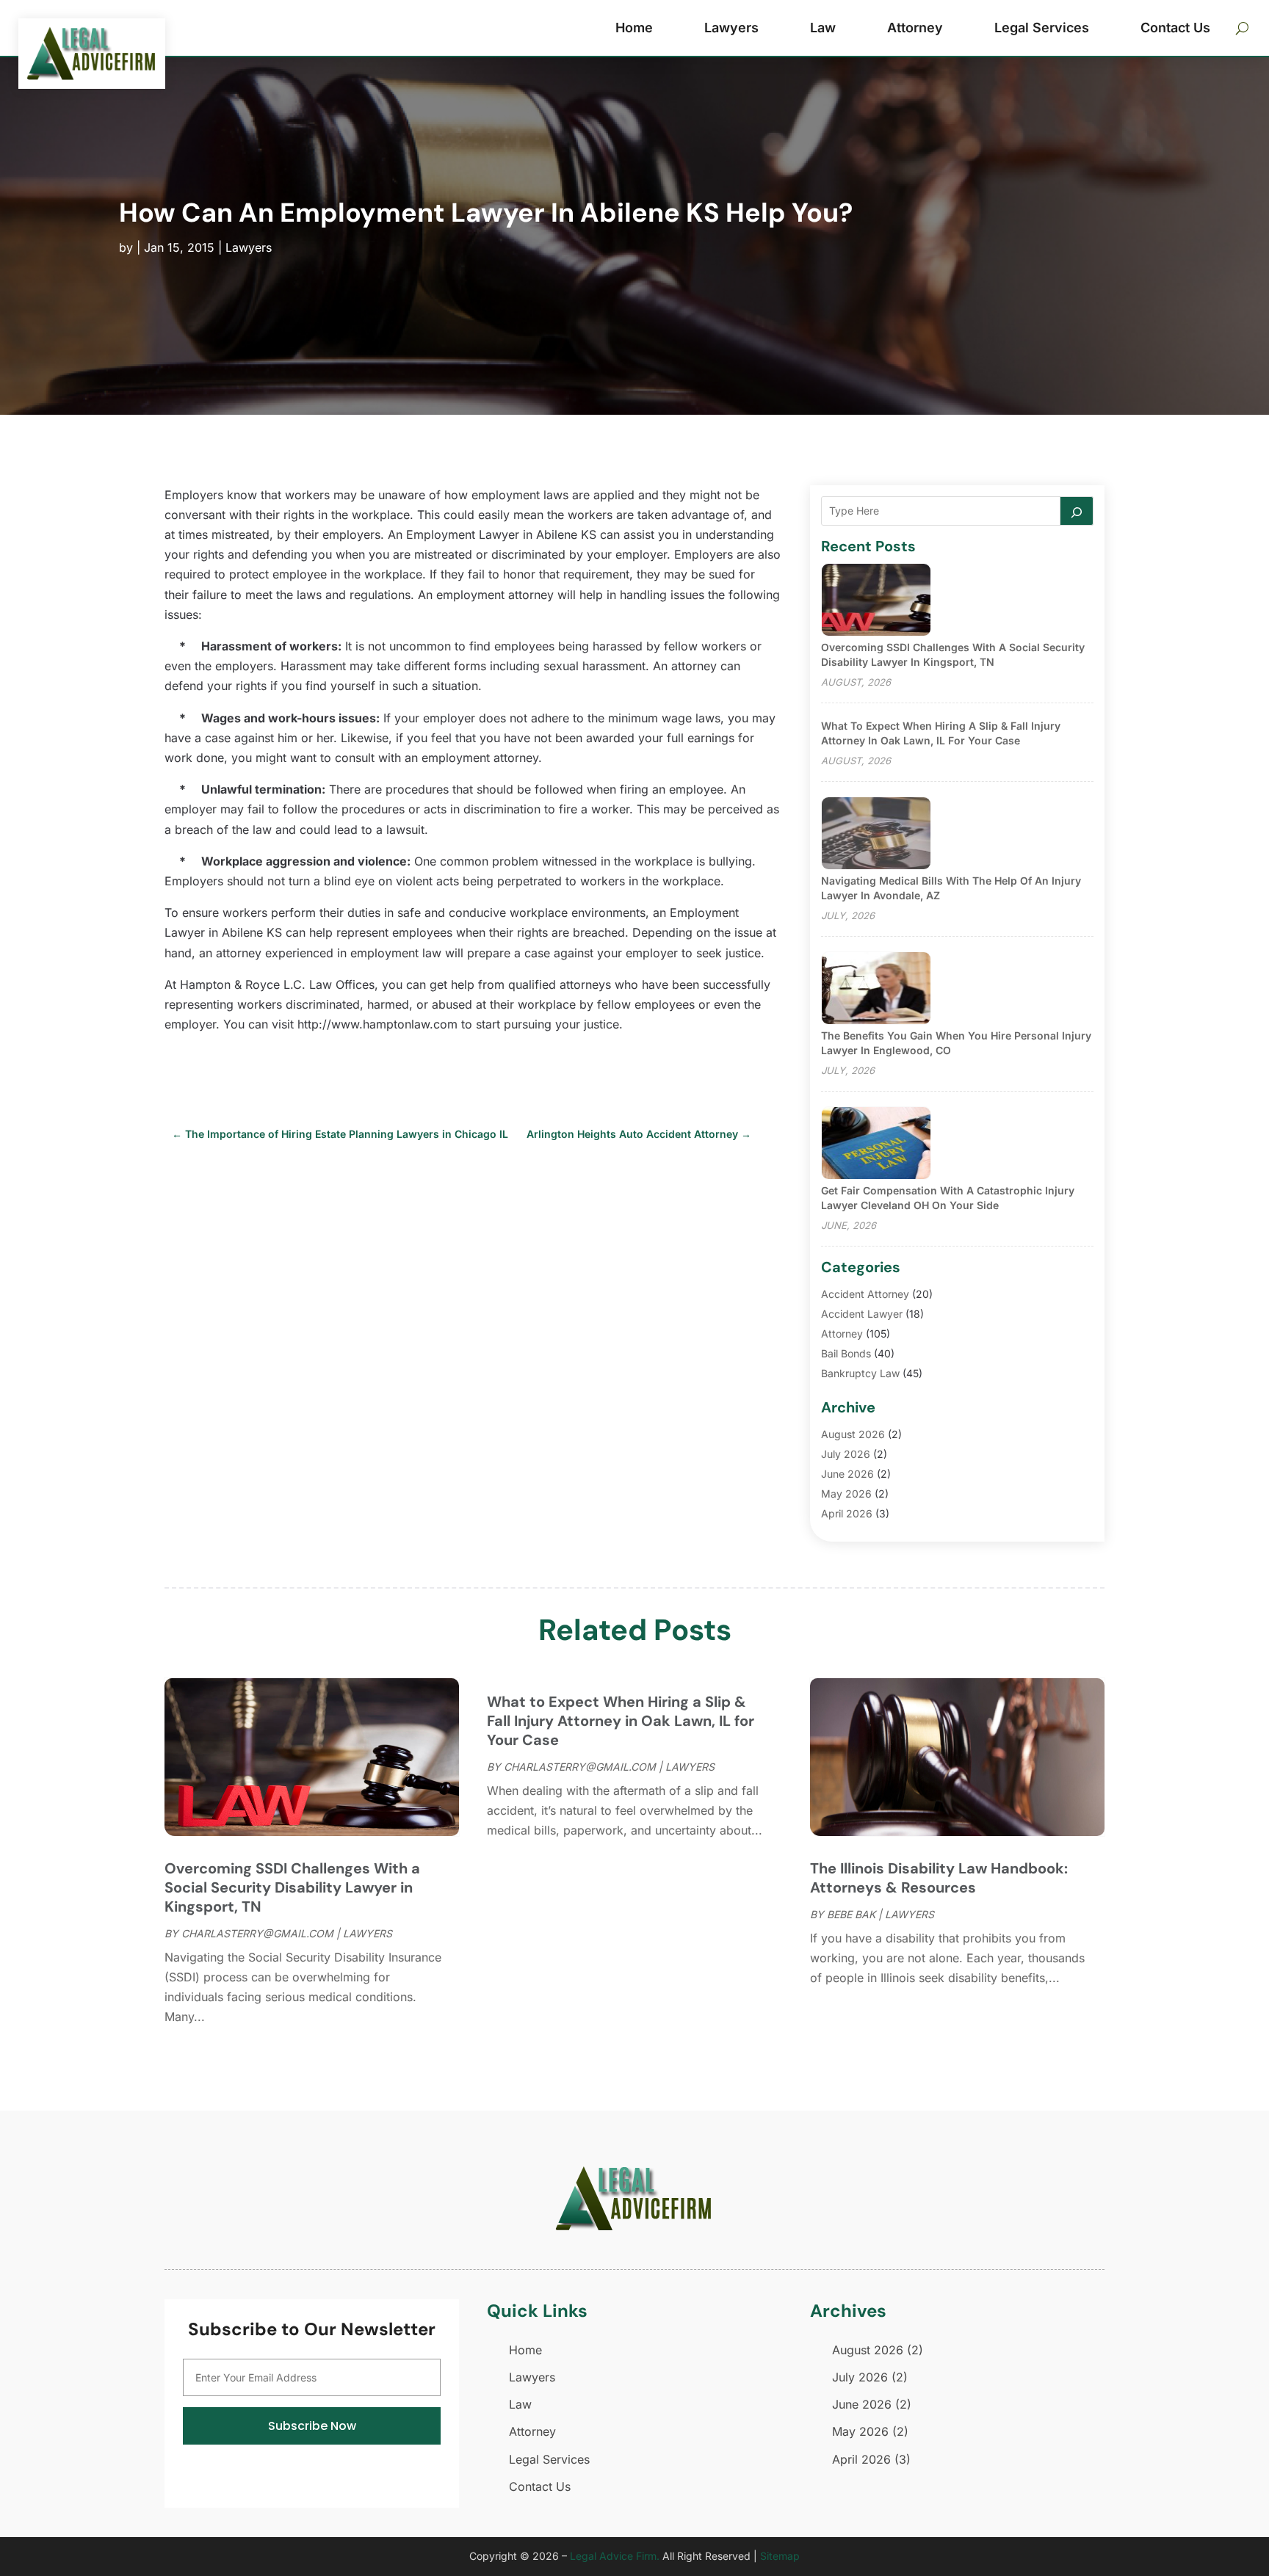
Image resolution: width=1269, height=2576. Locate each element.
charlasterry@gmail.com (257, 1933)
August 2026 (853, 1434)
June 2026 (847, 1474)
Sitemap (780, 2556)
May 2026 (846, 1494)
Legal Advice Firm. (615, 2556)
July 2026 (846, 1454)
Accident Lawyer (862, 1314)
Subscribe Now (312, 2426)
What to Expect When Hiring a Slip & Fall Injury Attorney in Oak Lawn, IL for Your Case (621, 1721)
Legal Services (1042, 28)
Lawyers (731, 28)
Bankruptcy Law (860, 1373)
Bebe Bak (851, 1914)
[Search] (1077, 511)
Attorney (915, 28)
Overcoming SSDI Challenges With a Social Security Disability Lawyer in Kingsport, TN (292, 1887)
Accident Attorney (865, 1294)
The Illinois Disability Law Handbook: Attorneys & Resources (939, 1878)
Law (823, 28)
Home (634, 28)
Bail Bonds (846, 1353)
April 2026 (847, 1513)
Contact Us (1175, 28)
